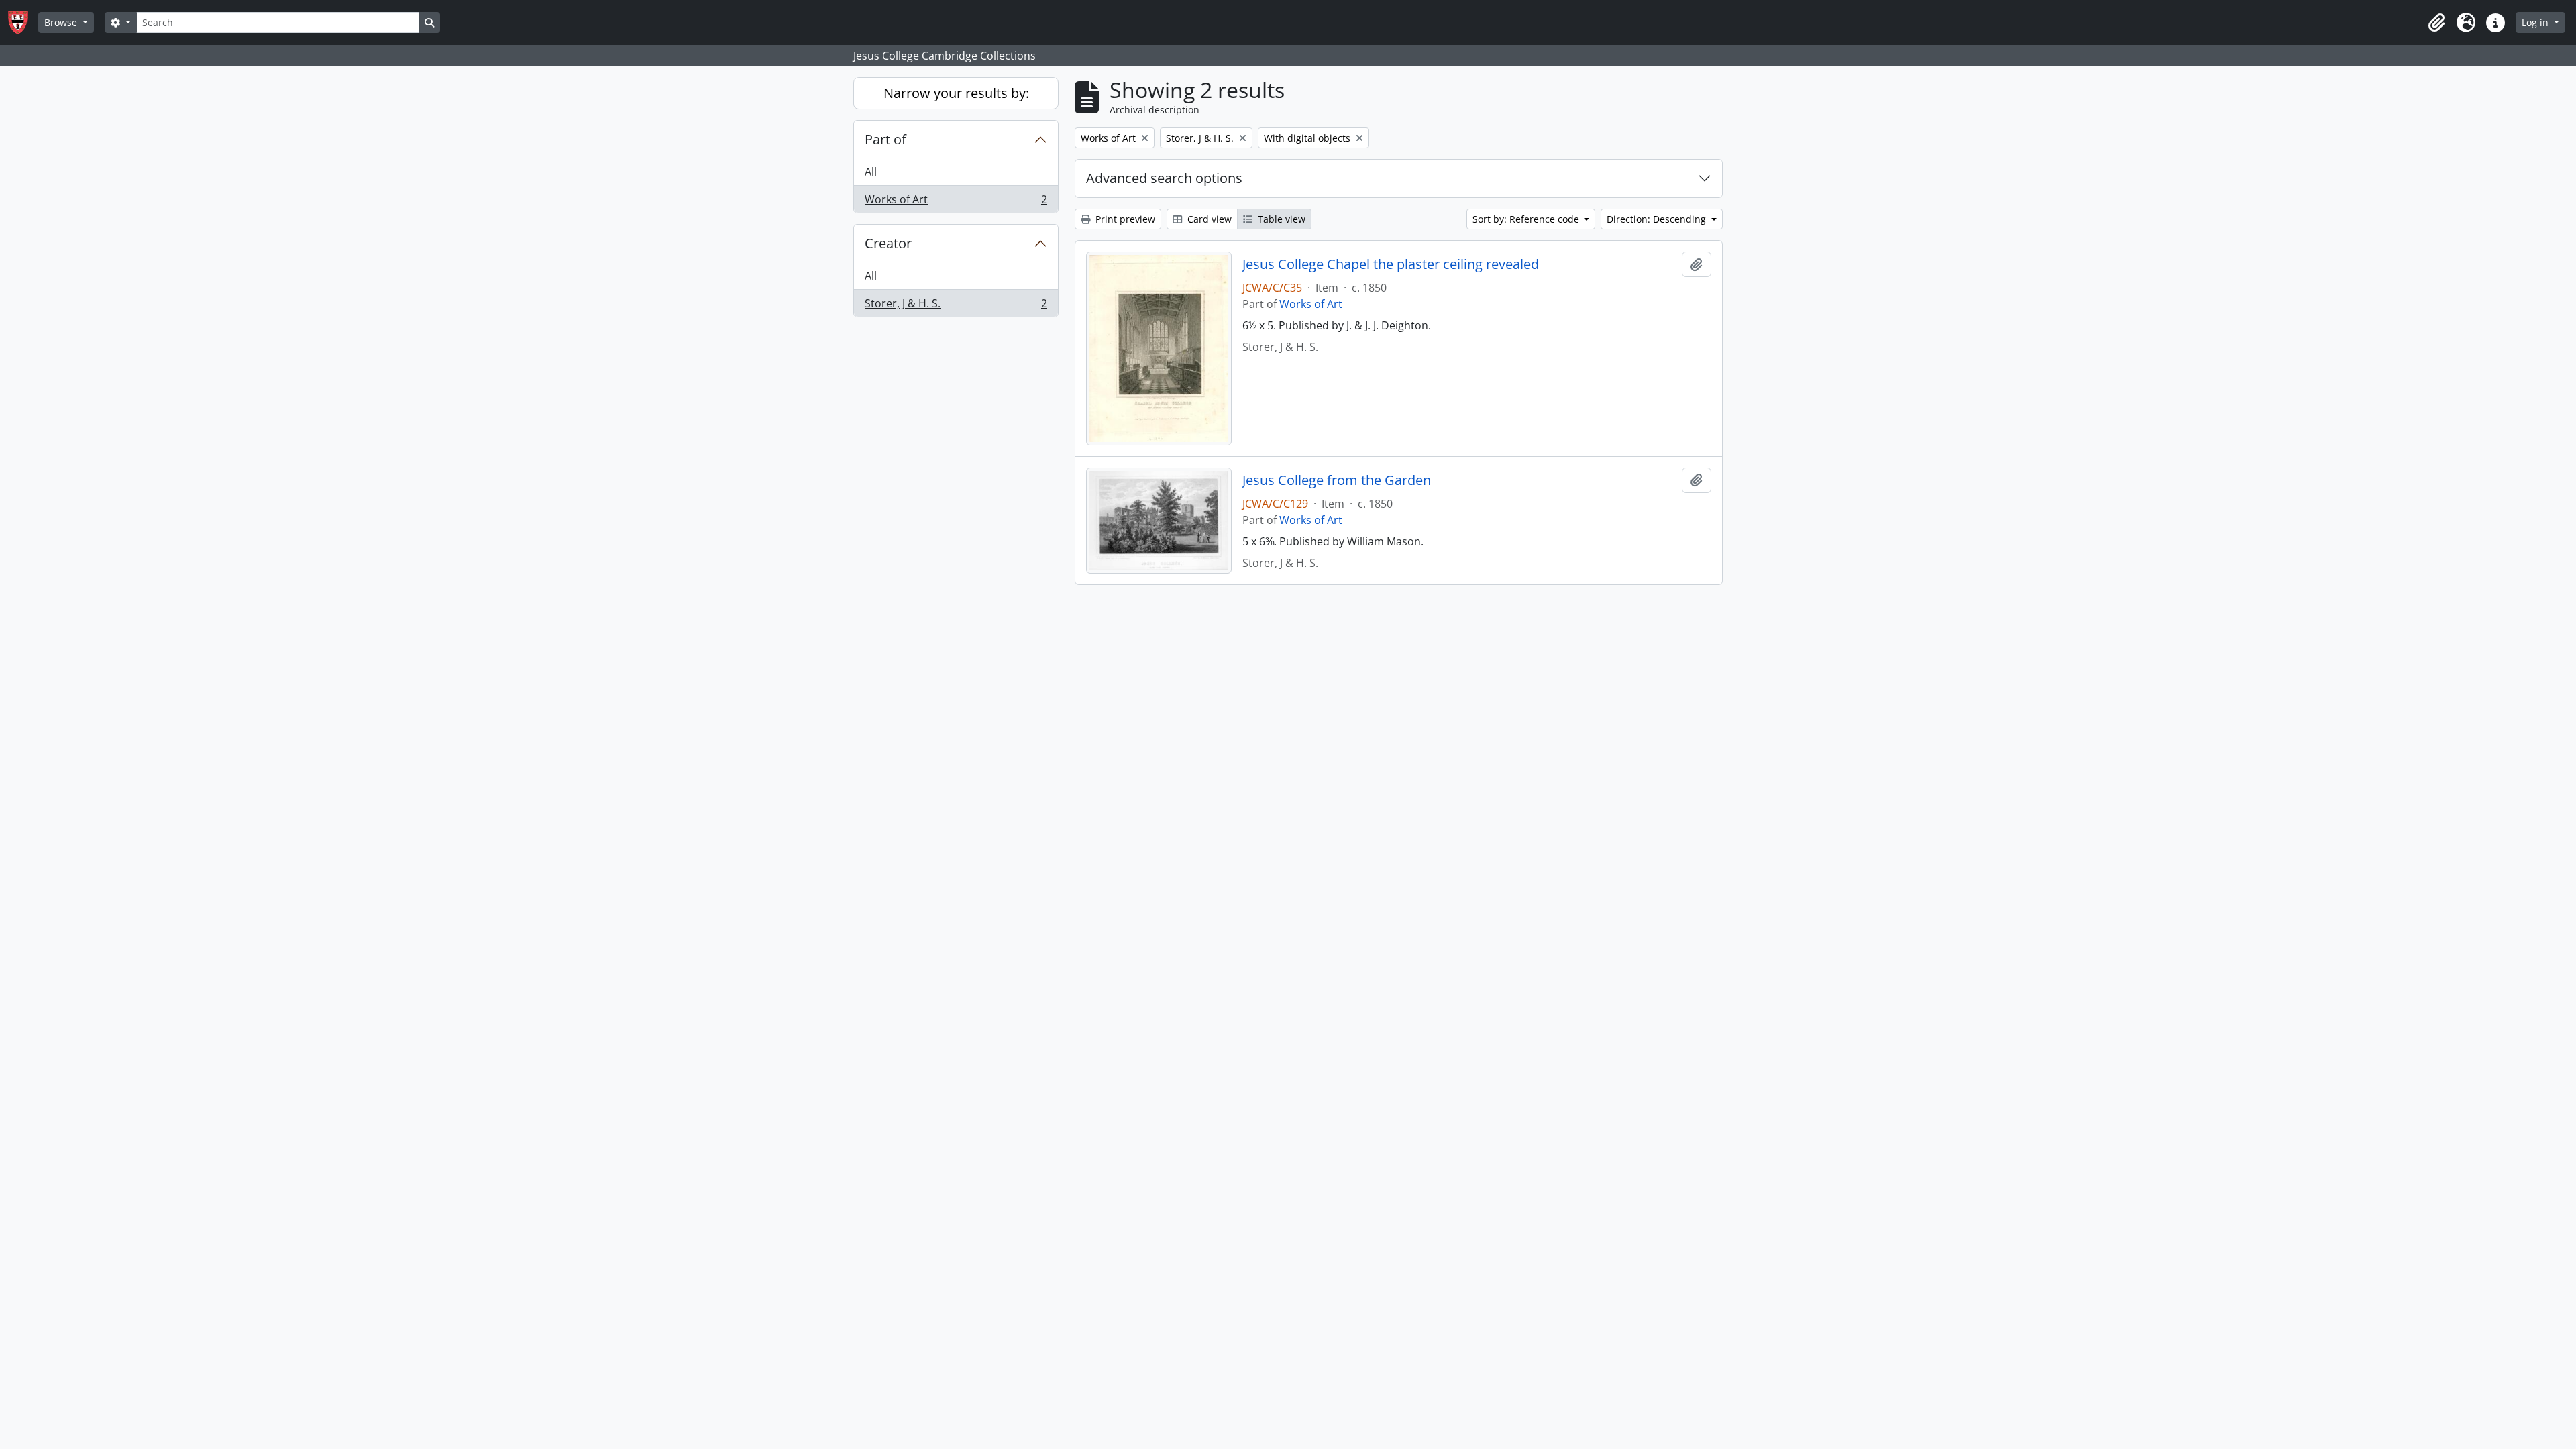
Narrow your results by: (956, 93)
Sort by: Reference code (1527, 219)
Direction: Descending (1658, 219)
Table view (1280, 219)
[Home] (23, 22)
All (871, 172)
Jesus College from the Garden (1337, 480)
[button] (2436, 23)
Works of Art (956, 202)
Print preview (1124, 219)
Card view (1208, 219)
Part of (885, 139)
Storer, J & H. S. (956, 306)
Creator (888, 243)
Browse (62, 22)
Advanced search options (1164, 178)
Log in (2536, 22)
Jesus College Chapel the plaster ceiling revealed (1391, 264)
